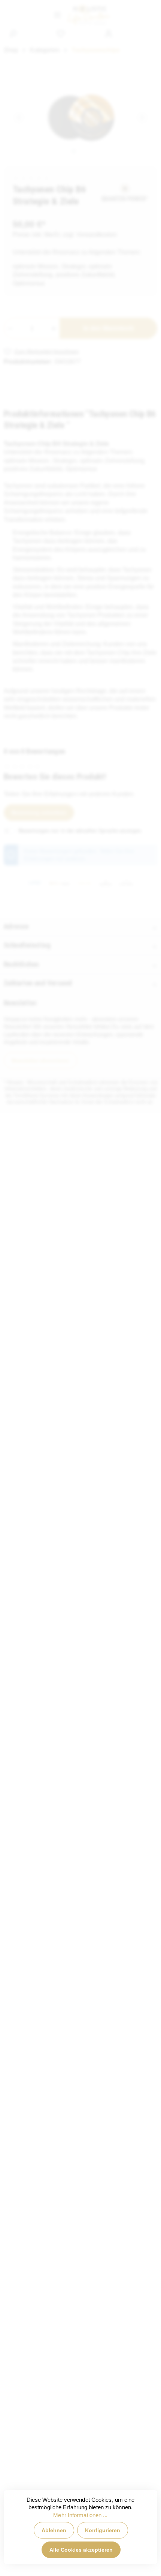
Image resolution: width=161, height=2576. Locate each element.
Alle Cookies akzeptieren (81, 2550)
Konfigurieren (103, 2530)
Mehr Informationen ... (80, 2515)
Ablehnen (54, 2530)
